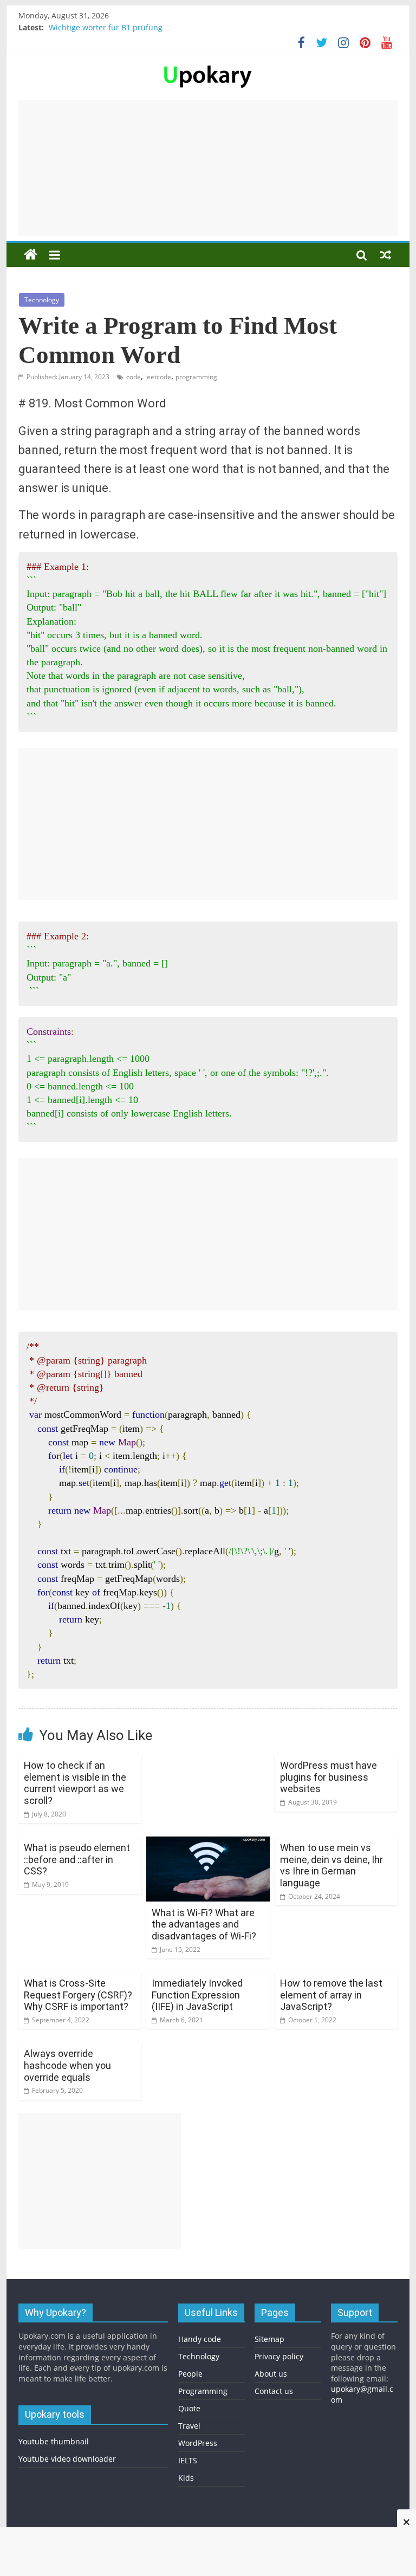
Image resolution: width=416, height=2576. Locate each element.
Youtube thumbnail (54, 2441)
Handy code (200, 2339)
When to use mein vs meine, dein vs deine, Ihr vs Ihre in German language (331, 1865)
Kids (186, 2478)
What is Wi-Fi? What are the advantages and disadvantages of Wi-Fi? (204, 1924)
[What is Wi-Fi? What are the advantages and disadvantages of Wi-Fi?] (208, 1843)
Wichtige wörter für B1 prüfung (106, 27)
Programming (203, 2391)
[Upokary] (208, 64)
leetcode (158, 377)
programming (196, 377)
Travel (189, 2426)
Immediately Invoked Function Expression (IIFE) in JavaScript (197, 1995)
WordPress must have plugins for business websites (329, 1777)
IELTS (188, 2460)
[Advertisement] (208, 168)
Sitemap (269, 2339)
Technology (42, 300)
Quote (189, 2408)
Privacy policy (279, 2356)
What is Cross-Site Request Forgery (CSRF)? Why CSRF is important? (78, 1995)
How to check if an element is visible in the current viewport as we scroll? (75, 1783)
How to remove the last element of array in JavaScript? (331, 1995)
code (134, 377)
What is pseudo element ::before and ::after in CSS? (77, 1859)
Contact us (274, 2391)
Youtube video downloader (67, 2459)
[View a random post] (386, 255)
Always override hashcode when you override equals (67, 2065)
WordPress (198, 2443)
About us (271, 2374)
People (190, 2374)
